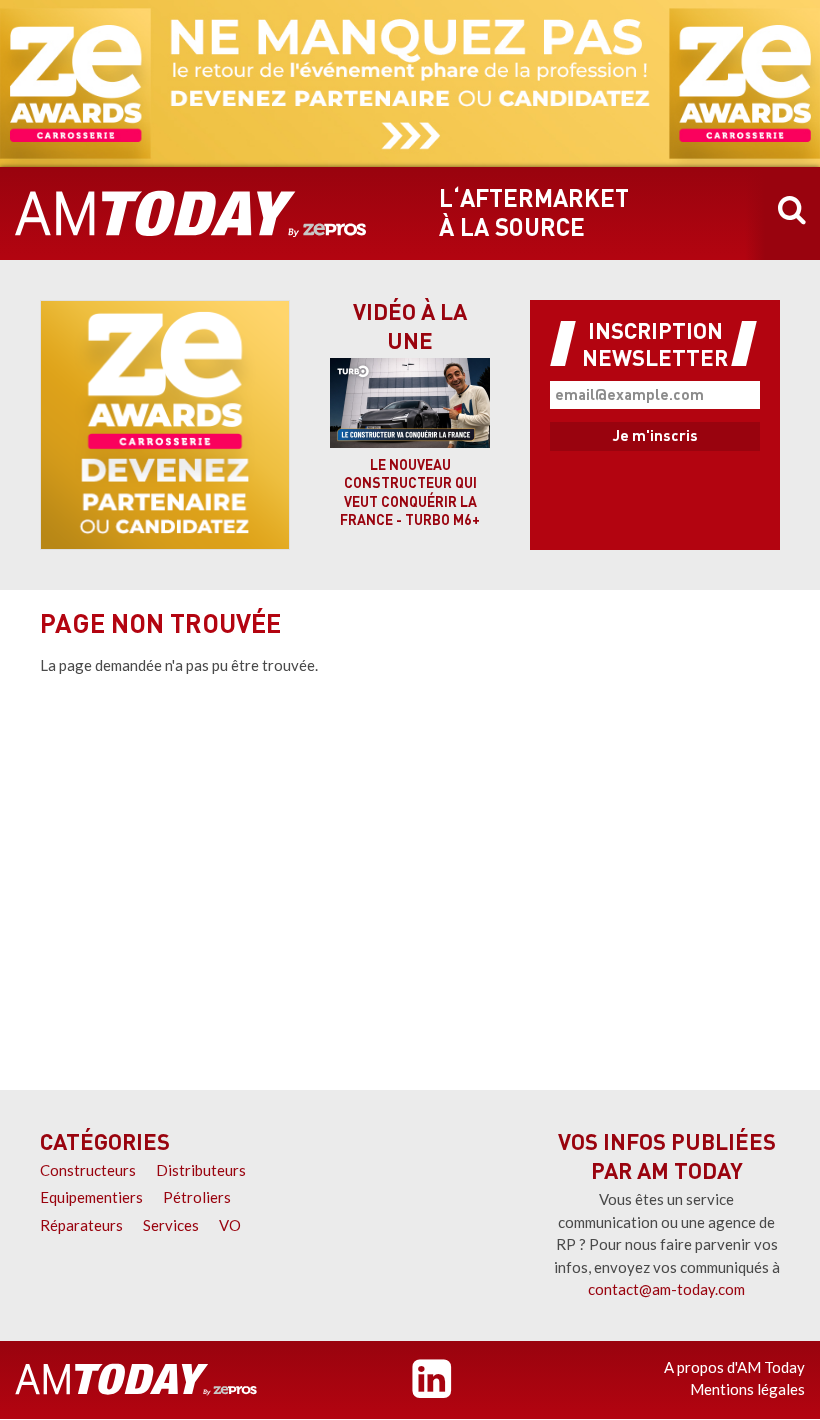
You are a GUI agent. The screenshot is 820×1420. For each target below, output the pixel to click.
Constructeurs (88, 1170)
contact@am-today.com (666, 1289)
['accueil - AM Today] (136, 1380)
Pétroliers (197, 1197)
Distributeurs (201, 1170)
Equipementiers (91, 1197)
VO (230, 1225)
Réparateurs (81, 1225)
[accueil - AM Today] (191, 214)
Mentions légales (747, 1389)
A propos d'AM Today (734, 1367)
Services (171, 1225)
